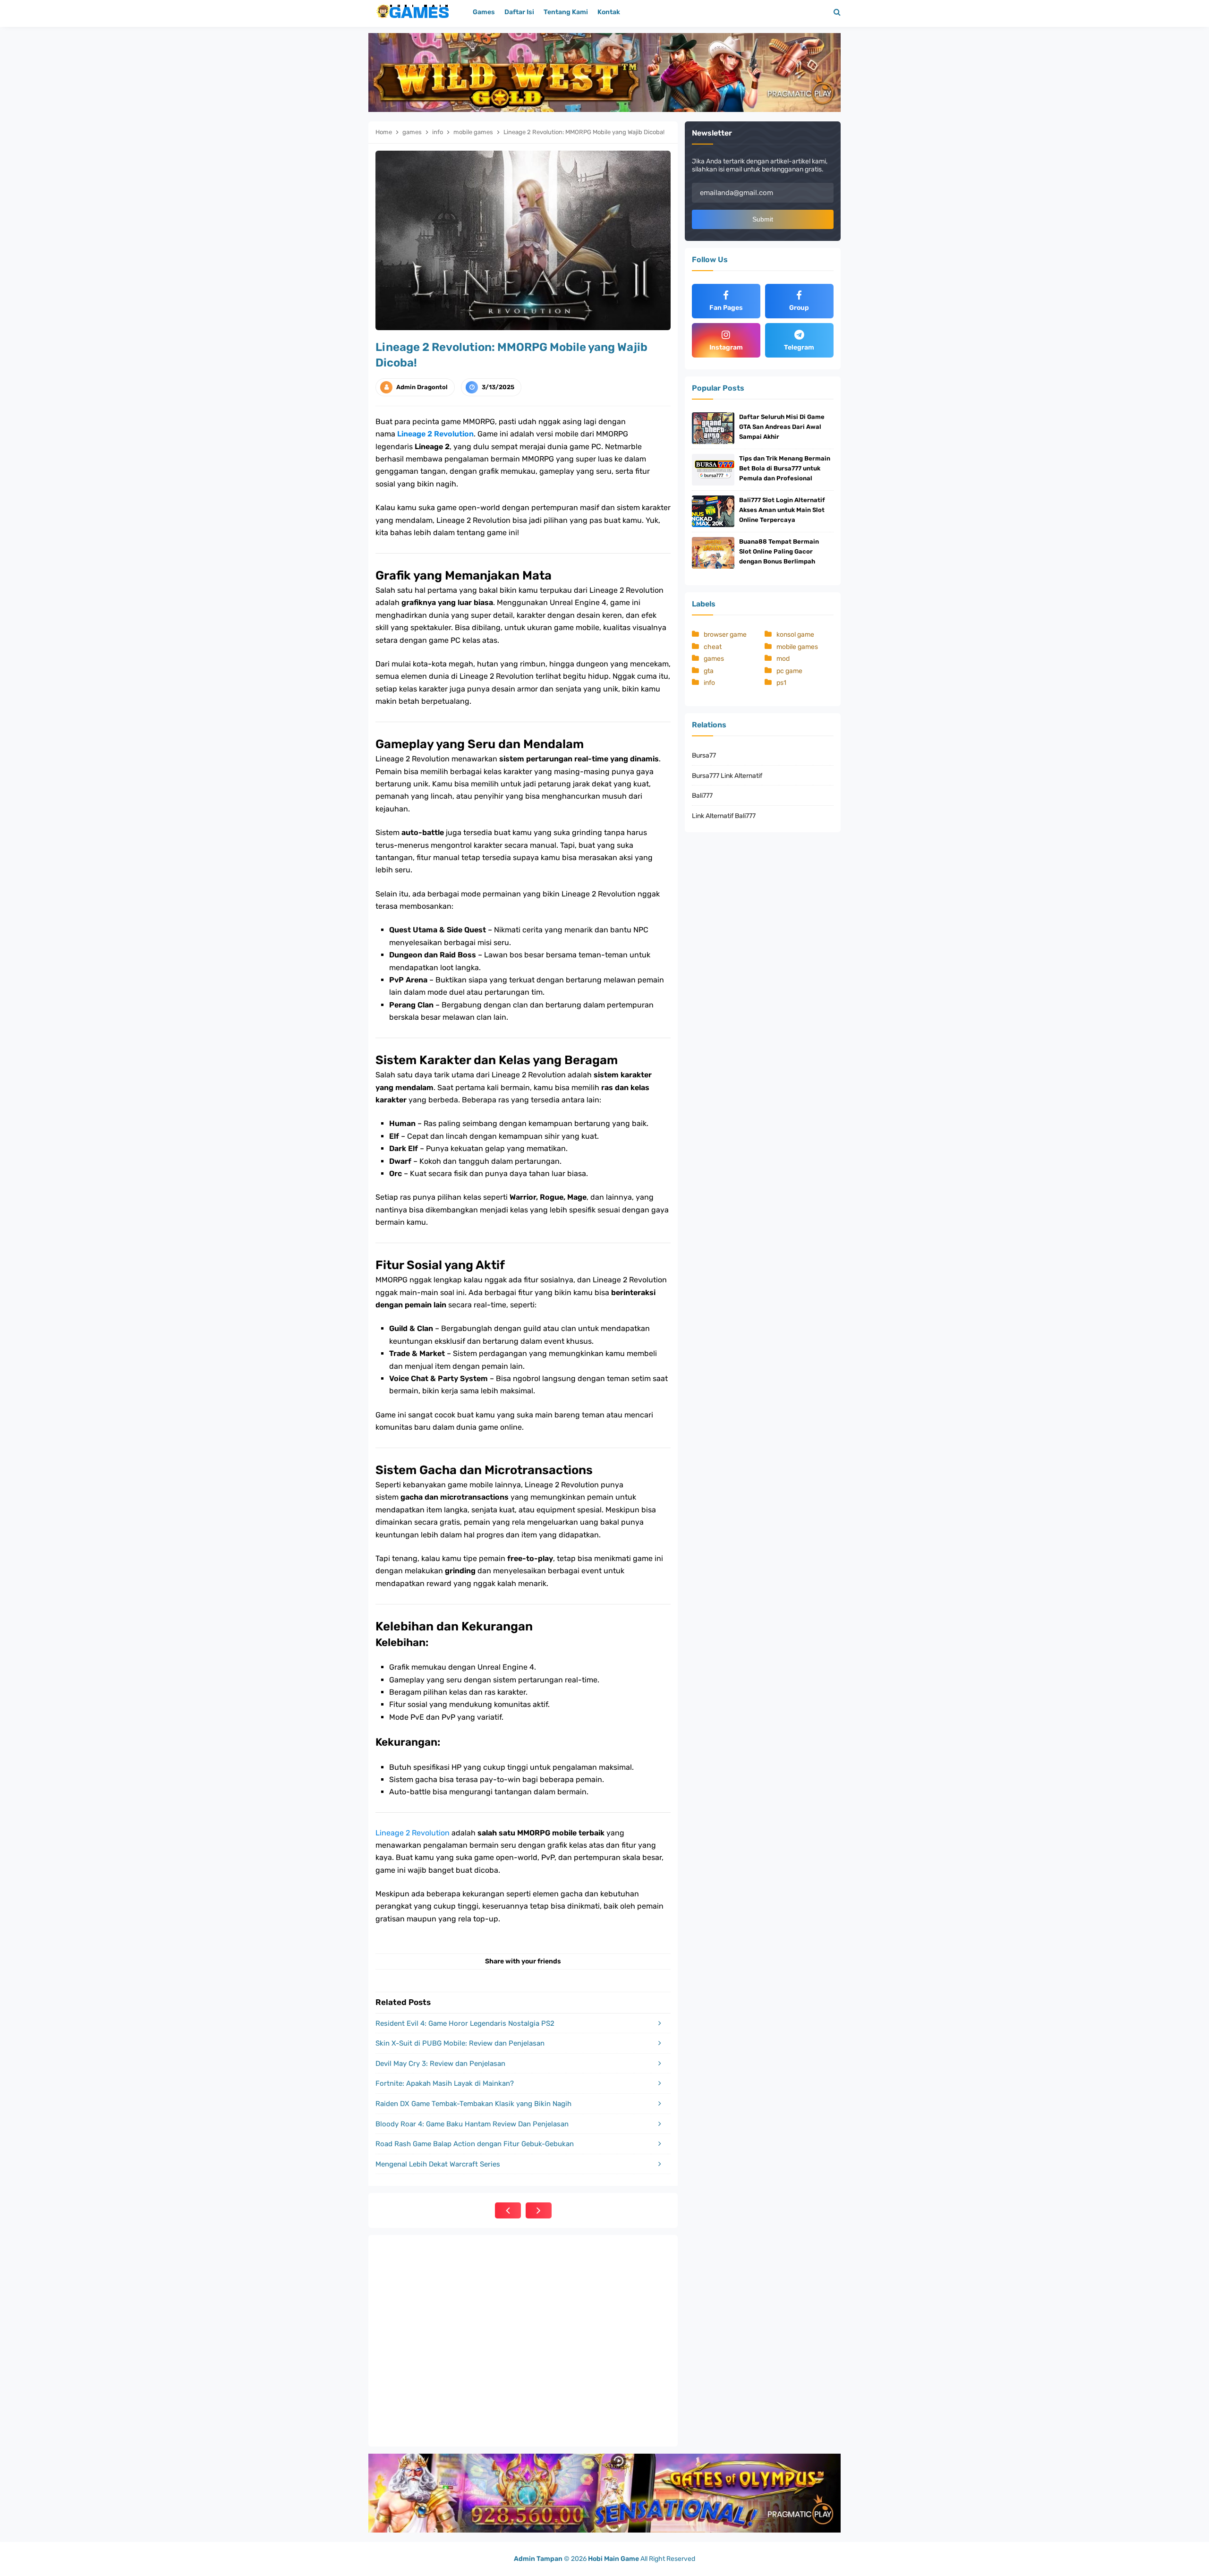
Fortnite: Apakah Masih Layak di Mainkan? (445, 2083)
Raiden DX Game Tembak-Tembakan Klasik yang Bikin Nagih (473, 2104)
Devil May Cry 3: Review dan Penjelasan (440, 2064)
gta (709, 671)
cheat (713, 647)
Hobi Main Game (613, 2559)
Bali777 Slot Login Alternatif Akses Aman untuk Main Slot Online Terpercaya (782, 510)
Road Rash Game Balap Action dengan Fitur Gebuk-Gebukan (475, 2144)
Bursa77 (704, 755)
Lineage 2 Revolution (435, 434)
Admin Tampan (538, 2559)
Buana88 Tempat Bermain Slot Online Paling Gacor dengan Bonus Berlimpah (779, 551)
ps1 (781, 683)
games (714, 659)
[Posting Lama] (539, 2210)
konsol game (795, 635)
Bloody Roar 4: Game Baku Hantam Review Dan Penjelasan (472, 2124)
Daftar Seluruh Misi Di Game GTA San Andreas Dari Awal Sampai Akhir (782, 427)
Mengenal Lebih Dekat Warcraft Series (438, 2164)
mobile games (797, 647)
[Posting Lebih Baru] (508, 2210)
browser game (725, 635)
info (709, 683)
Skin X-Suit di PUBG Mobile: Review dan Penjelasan (460, 2043)
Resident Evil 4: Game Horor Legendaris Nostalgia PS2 (465, 2023)
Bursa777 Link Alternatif (727, 776)
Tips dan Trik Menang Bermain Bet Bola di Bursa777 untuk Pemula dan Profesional (785, 468)
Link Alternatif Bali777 (724, 816)
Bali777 (702, 796)
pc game (789, 671)
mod (783, 659)
